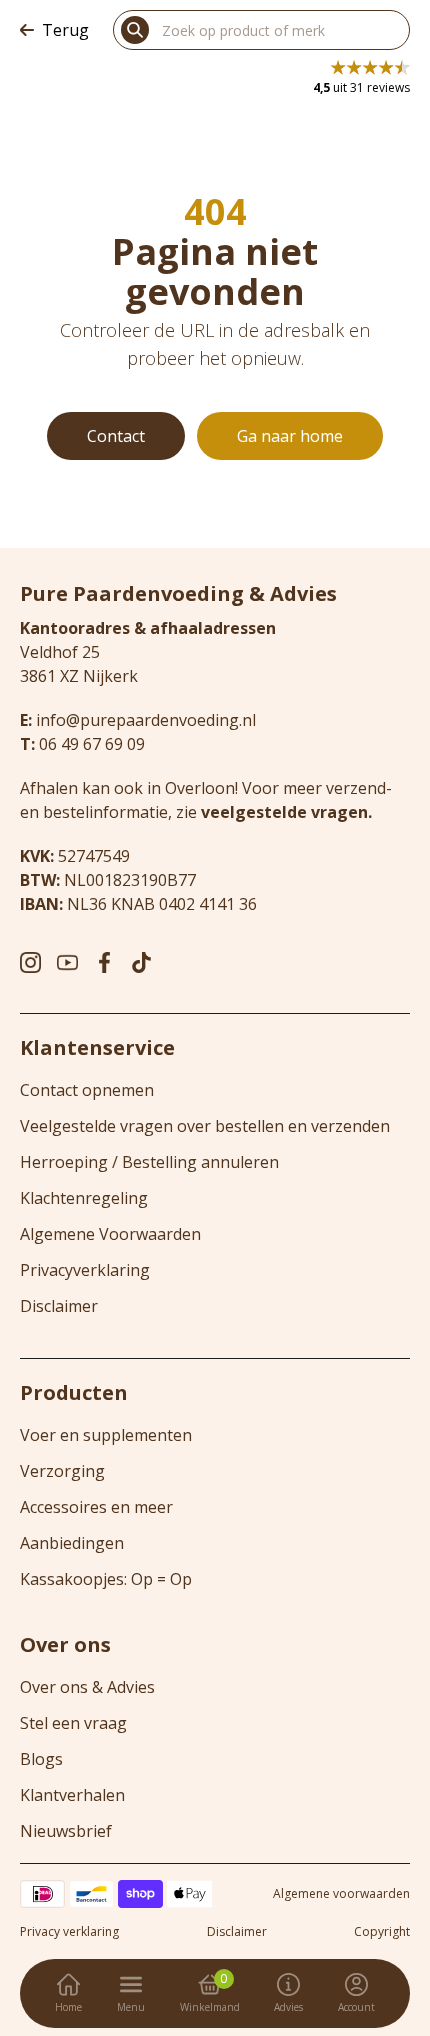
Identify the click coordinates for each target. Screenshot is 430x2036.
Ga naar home (290, 436)
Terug (65, 30)
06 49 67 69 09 (92, 744)
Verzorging (62, 1471)
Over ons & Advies (87, 1687)
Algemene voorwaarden (341, 1894)
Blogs (41, 1759)
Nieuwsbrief (66, 1831)
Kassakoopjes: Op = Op (106, 1579)
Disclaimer (59, 1306)
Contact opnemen (87, 1090)
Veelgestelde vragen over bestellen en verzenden (205, 1126)
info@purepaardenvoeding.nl (146, 720)
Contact (116, 436)
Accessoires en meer (96, 1507)
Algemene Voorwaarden (110, 1234)
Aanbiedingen (72, 1543)
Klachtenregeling (84, 1198)
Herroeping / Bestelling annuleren (149, 1162)
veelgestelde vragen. (286, 812)
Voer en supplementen (106, 1435)
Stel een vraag (73, 1723)
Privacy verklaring (69, 1932)
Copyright (382, 1932)
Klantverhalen (72, 1795)
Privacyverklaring (85, 1270)
